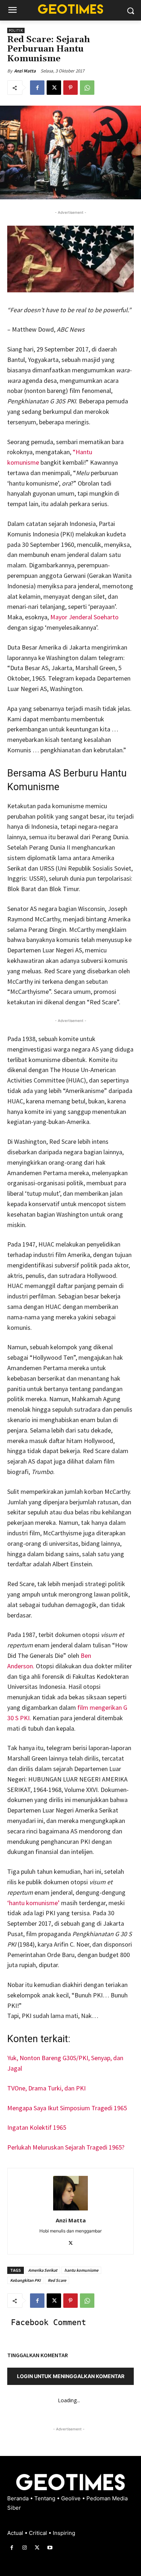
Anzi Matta (25, 71)
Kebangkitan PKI (25, 2280)
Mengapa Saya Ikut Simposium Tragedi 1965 (67, 2108)
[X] (54, 88)
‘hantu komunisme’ (34, 1903)
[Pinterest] (70, 88)
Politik (16, 30)
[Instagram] (24, 2548)
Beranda (19, 2498)
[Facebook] (37, 88)
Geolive (72, 2498)
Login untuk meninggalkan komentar (71, 2376)
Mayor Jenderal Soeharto (84, 617)
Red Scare (57, 2280)
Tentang (46, 2498)
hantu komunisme (81, 2270)
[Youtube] (50, 2548)
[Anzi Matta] (70, 2193)
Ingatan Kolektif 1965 (37, 2127)
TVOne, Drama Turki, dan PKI (46, 2088)
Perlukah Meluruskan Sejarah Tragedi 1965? (66, 2147)
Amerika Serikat (43, 2270)
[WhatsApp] (87, 88)
